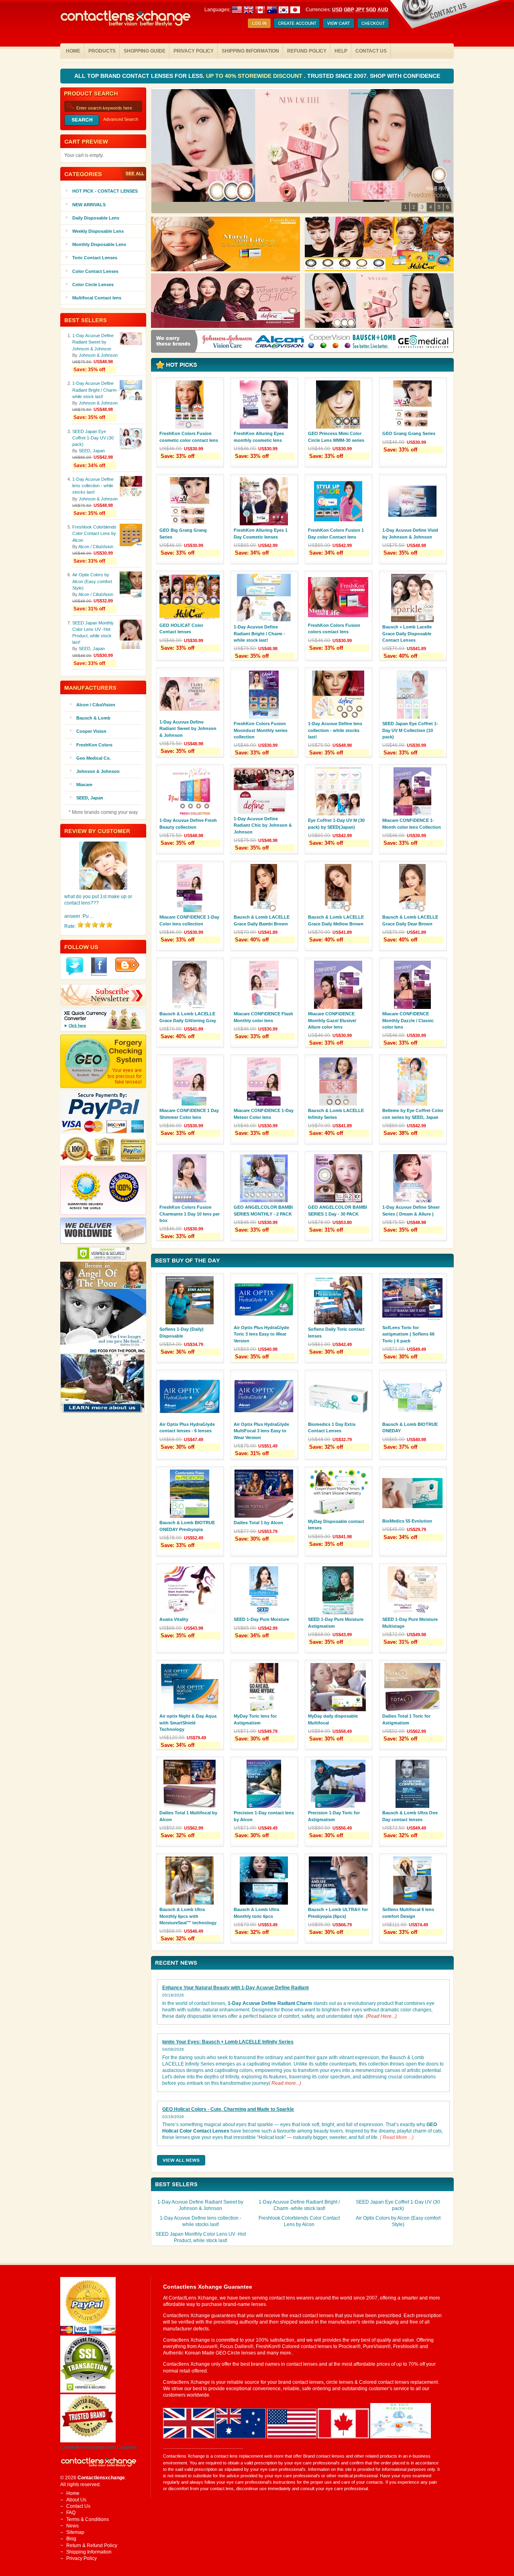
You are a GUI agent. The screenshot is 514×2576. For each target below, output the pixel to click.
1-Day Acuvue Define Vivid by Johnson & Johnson (410, 533)
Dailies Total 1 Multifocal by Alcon (188, 1816)
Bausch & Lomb (93, 718)
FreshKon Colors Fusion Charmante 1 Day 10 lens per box (190, 1214)
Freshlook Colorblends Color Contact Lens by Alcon (94, 533)
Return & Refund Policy (92, 2546)
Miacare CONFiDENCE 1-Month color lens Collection (412, 823)
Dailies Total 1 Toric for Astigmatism (406, 1719)
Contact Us (371, 51)
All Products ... (132, 174)
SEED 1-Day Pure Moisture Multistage (410, 1622)
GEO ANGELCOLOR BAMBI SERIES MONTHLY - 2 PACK (263, 1210)
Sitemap (75, 2532)
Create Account (297, 24)
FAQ (71, 2513)
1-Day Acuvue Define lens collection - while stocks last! (335, 730)
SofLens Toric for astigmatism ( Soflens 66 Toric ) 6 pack (408, 1334)
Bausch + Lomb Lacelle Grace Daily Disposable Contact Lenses (407, 633)
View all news (181, 2160)
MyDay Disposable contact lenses (336, 1525)
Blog (71, 2539)
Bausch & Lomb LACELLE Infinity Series (336, 1114)
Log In (259, 24)
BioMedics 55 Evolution (407, 1521)
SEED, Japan (92, 451)
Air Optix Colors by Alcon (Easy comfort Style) (92, 581)
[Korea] (284, 10)
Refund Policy (307, 51)
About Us (76, 2500)
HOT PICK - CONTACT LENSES (105, 191)
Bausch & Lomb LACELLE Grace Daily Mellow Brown (336, 920)
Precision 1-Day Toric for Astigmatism (334, 1816)
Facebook (99, 967)
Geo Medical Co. (94, 758)
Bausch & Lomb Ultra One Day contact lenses (410, 1816)
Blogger (127, 965)
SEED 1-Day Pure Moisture (261, 1619)
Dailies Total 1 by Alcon (258, 1523)
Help (341, 51)
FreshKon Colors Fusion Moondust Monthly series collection (261, 730)
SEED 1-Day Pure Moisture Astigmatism (336, 1622)
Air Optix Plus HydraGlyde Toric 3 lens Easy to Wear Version (261, 1334)
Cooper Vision (91, 731)
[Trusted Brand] (88, 2441)
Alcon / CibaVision (96, 547)
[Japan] (295, 10)
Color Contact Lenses (95, 271)
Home (73, 51)
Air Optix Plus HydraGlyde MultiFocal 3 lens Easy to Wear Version (261, 1431)
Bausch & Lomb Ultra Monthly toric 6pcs (256, 1913)
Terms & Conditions (88, 2519)
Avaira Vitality (174, 1619)
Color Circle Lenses (93, 285)
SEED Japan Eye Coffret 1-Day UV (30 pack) (93, 438)
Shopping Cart (339, 24)
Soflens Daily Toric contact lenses (336, 1332)
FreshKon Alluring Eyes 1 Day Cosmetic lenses (261, 533)
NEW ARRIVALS (89, 205)
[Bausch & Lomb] (374, 342)
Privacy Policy (194, 51)
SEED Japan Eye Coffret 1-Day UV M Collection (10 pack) (410, 730)
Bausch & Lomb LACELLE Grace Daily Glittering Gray (188, 1017)
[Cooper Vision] (329, 342)
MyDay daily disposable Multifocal (333, 1719)
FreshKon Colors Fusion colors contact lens (334, 628)
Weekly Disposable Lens (98, 231)
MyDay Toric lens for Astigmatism (255, 1719)
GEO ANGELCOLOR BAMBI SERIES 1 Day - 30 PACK (338, 1210)
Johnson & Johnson (98, 355)
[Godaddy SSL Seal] (88, 2391)
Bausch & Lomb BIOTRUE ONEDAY (410, 1427)
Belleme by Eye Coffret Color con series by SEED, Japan (413, 1114)
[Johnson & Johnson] (227, 342)
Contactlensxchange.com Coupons (99, 2447)
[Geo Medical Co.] (423, 342)
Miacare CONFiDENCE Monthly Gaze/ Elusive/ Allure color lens (332, 1020)
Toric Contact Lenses (95, 258)
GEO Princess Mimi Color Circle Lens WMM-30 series (336, 437)
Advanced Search (121, 119)
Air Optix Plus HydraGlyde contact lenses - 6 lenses (187, 1427)
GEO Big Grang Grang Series (183, 533)
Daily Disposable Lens (96, 218)
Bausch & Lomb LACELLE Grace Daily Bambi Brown (262, 920)
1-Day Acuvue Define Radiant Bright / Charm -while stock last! (259, 633)
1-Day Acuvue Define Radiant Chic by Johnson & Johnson (263, 825)
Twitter (75, 967)
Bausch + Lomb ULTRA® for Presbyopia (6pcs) (338, 1913)
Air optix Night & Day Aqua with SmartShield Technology (188, 1722)
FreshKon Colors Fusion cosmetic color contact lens (189, 437)
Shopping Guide (145, 51)
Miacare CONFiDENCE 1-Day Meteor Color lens (264, 1114)
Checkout (373, 24)
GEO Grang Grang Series (409, 433)
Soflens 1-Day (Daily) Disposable (182, 1332)
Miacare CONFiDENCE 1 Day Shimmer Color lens (189, 1114)
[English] (254, 10)
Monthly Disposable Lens (99, 244)
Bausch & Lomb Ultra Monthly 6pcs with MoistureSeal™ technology (188, 1916)
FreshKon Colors (94, 745)
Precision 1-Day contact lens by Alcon (264, 1816)
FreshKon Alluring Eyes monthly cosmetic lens (259, 437)
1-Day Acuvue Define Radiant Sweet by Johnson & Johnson (188, 728)
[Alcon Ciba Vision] (280, 342)
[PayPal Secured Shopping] (88, 2332)
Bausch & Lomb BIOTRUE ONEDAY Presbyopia (187, 1526)
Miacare (84, 785)
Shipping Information (250, 51)
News (72, 2526)
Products (102, 51)
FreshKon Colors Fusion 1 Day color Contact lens (336, 533)
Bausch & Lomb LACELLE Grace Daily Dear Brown (410, 920)
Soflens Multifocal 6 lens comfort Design (408, 1913)
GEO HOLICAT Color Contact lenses (181, 628)
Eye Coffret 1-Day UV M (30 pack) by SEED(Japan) (336, 823)
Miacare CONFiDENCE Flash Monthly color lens (263, 1017)
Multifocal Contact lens (97, 298)
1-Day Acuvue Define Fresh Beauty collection (188, 823)
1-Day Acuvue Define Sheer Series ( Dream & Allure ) (411, 1210)
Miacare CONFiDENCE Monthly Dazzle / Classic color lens (408, 1020)
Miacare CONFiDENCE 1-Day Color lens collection (189, 920)
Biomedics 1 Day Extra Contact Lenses (332, 1427)
